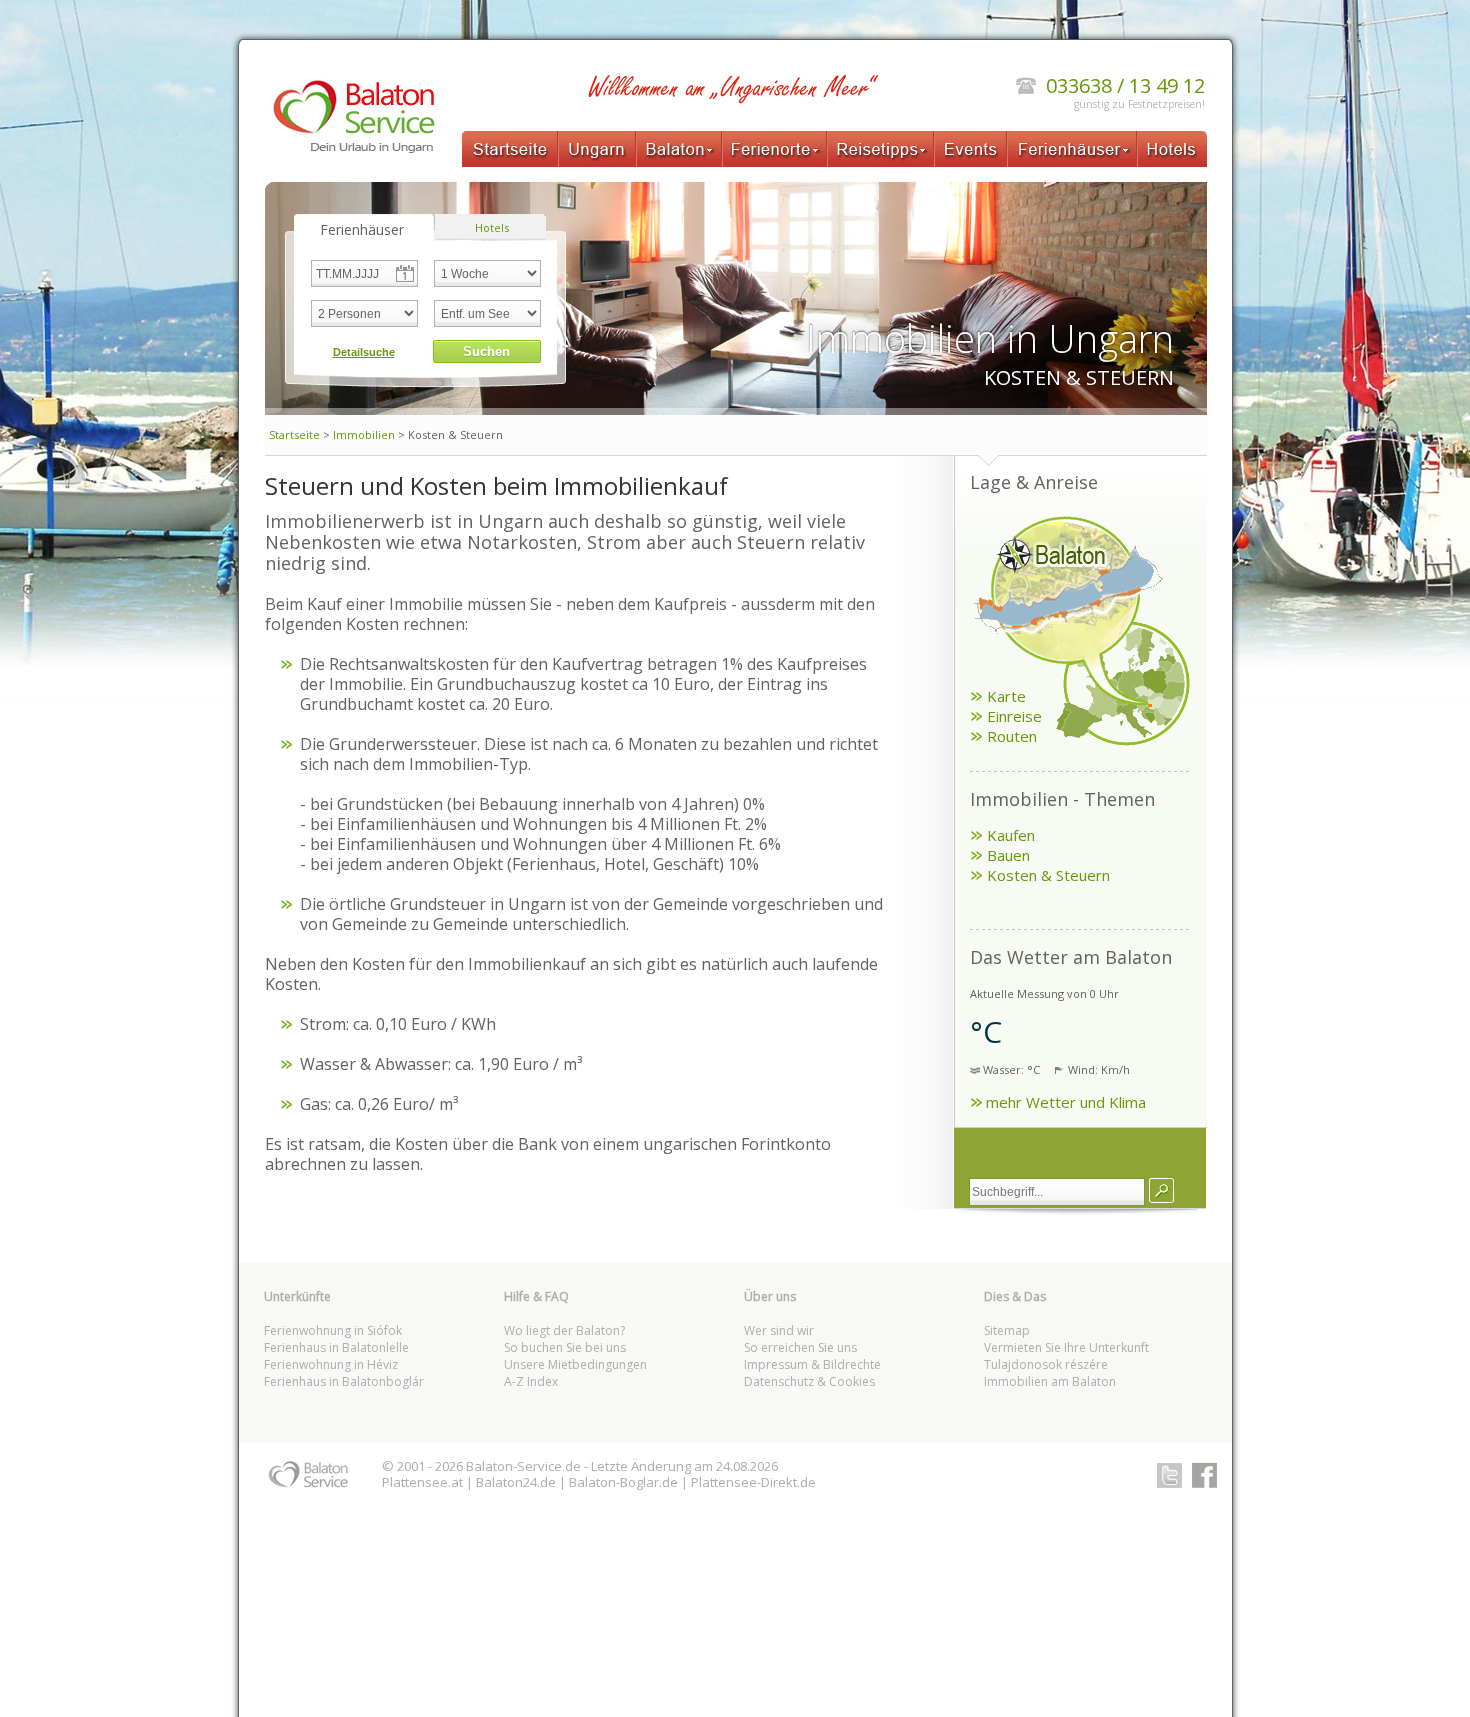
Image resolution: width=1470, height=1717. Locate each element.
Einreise (1014, 716)
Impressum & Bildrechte (812, 1364)
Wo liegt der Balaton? (564, 1330)
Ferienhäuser (1072, 149)
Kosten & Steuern (1048, 875)
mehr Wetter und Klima (1066, 1102)
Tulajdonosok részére (1046, 1364)
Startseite (510, 149)
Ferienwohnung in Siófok (333, 1330)
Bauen (1008, 855)
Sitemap (1007, 1330)
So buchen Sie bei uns (565, 1347)
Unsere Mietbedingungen (575, 1364)
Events (970, 149)
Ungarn (597, 149)
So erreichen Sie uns (800, 1347)
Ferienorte (774, 149)
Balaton (679, 149)
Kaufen (1011, 835)
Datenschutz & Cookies (809, 1381)
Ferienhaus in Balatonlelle (336, 1347)
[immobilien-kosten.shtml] (1161, 1190)
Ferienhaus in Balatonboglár (344, 1381)
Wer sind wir (779, 1330)
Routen (1012, 736)
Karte (1006, 696)
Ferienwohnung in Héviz (331, 1364)
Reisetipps (880, 149)
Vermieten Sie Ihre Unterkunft (1066, 1347)
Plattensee (415, 1482)
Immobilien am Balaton (1050, 1381)
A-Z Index (531, 1381)
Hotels (1172, 149)
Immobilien (364, 434)
